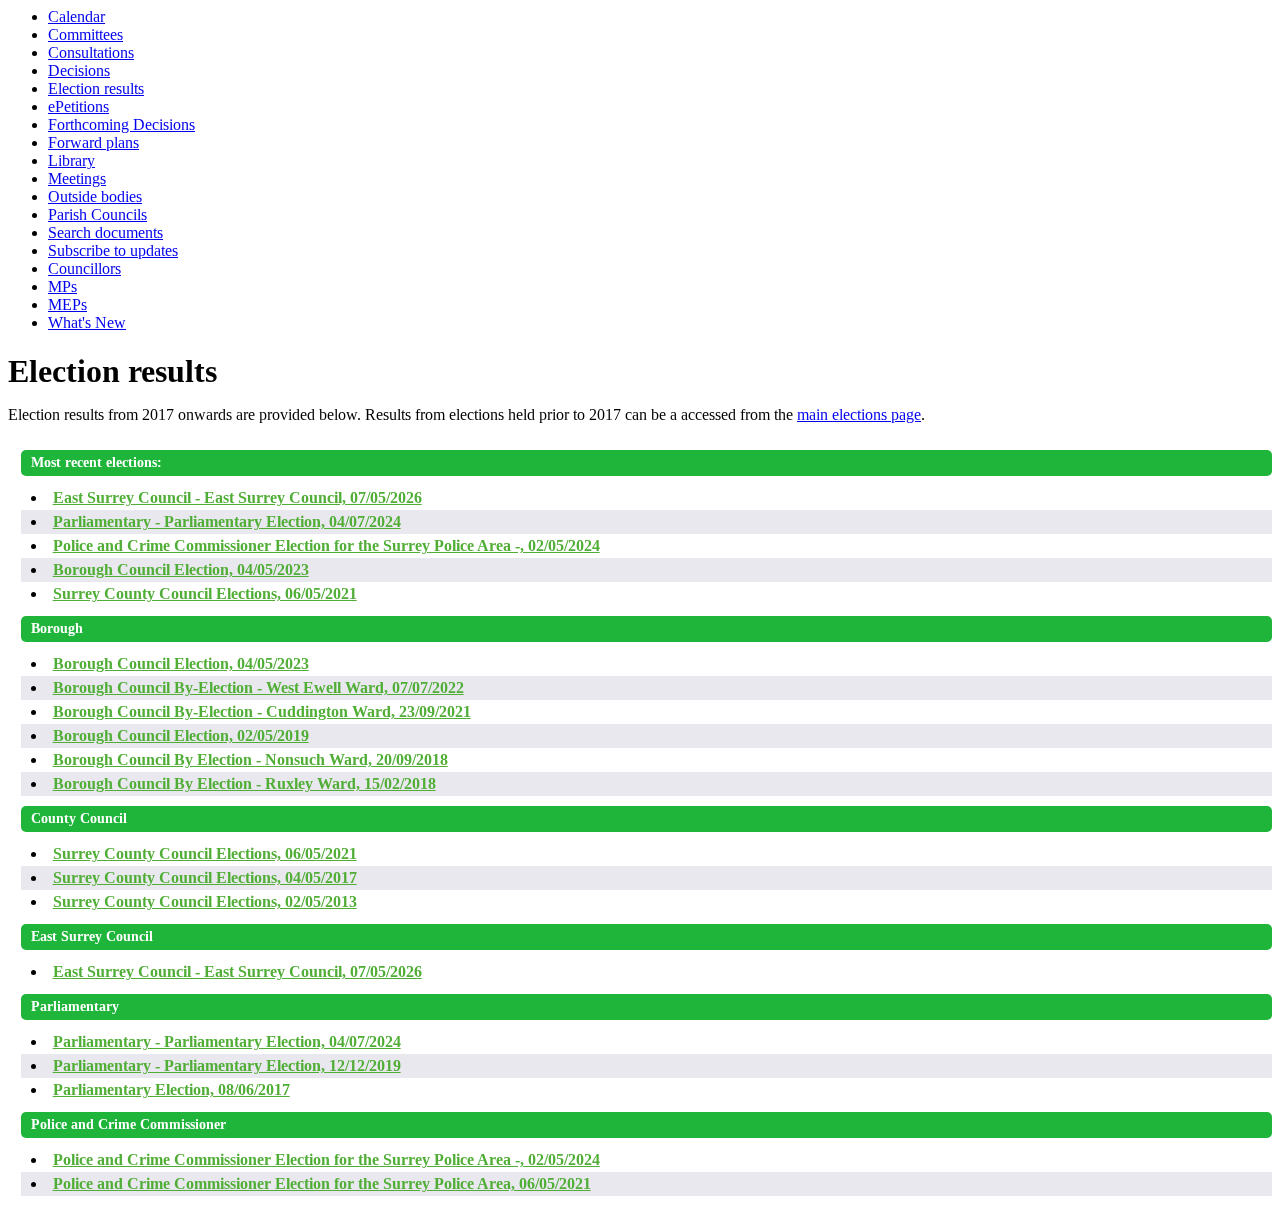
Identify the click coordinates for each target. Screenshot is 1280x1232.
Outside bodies (95, 196)
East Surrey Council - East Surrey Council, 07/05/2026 (237, 497)
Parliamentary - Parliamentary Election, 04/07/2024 (227, 521)
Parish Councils (97, 214)
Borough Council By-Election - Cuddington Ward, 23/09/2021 (262, 711)
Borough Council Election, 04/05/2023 (181, 569)
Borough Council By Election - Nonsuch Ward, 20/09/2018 (250, 759)
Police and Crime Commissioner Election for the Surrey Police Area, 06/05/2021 (322, 1183)
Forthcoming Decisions (121, 124)
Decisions (79, 70)
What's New (87, 322)
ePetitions (78, 106)
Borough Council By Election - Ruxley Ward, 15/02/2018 (244, 783)
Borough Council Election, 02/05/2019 (181, 735)
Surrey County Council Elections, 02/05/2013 (205, 901)
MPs (62, 286)
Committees (85, 34)
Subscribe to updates (113, 250)
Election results (96, 88)
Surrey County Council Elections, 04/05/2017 (205, 877)
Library (71, 160)
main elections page (859, 414)
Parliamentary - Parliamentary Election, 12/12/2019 (227, 1065)
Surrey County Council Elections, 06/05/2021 (205, 593)
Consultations (91, 52)
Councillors (84, 268)
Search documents (105, 232)
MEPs (67, 304)
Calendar (76, 16)
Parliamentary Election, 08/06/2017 (171, 1089)
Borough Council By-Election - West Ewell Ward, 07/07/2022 (258, 687)
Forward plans (93, 142)
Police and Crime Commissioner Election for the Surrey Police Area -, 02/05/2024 (326, 545)
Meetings (77, 178)
